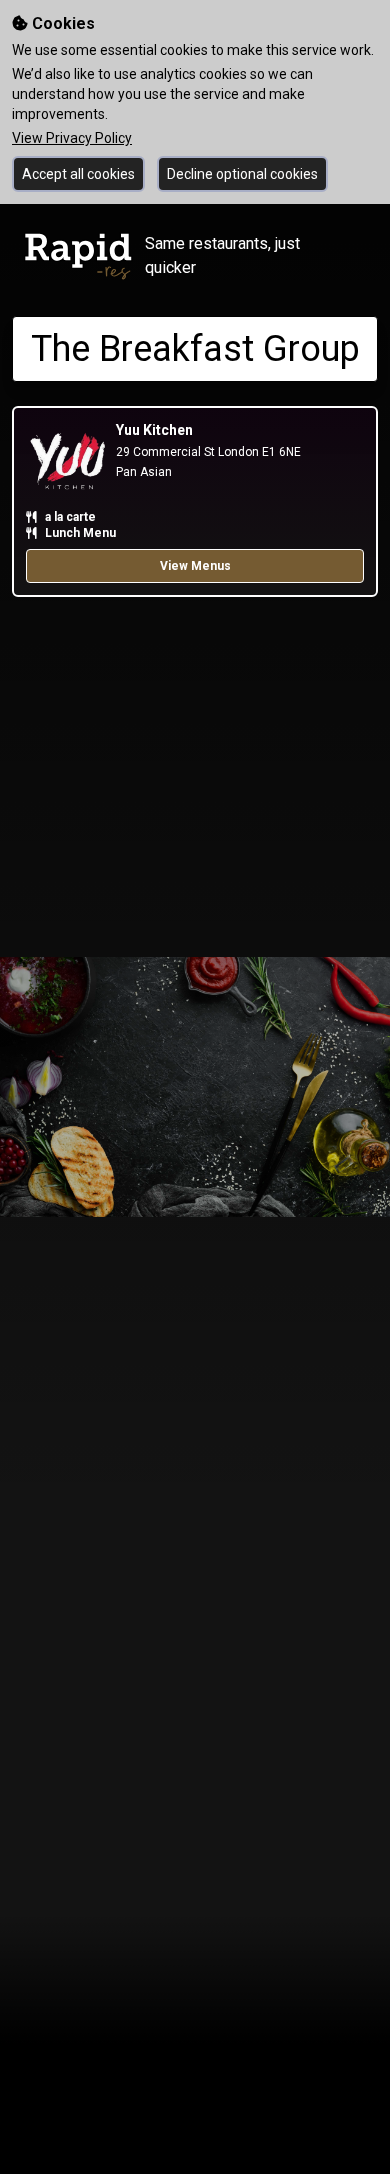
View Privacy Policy (72, 138)
